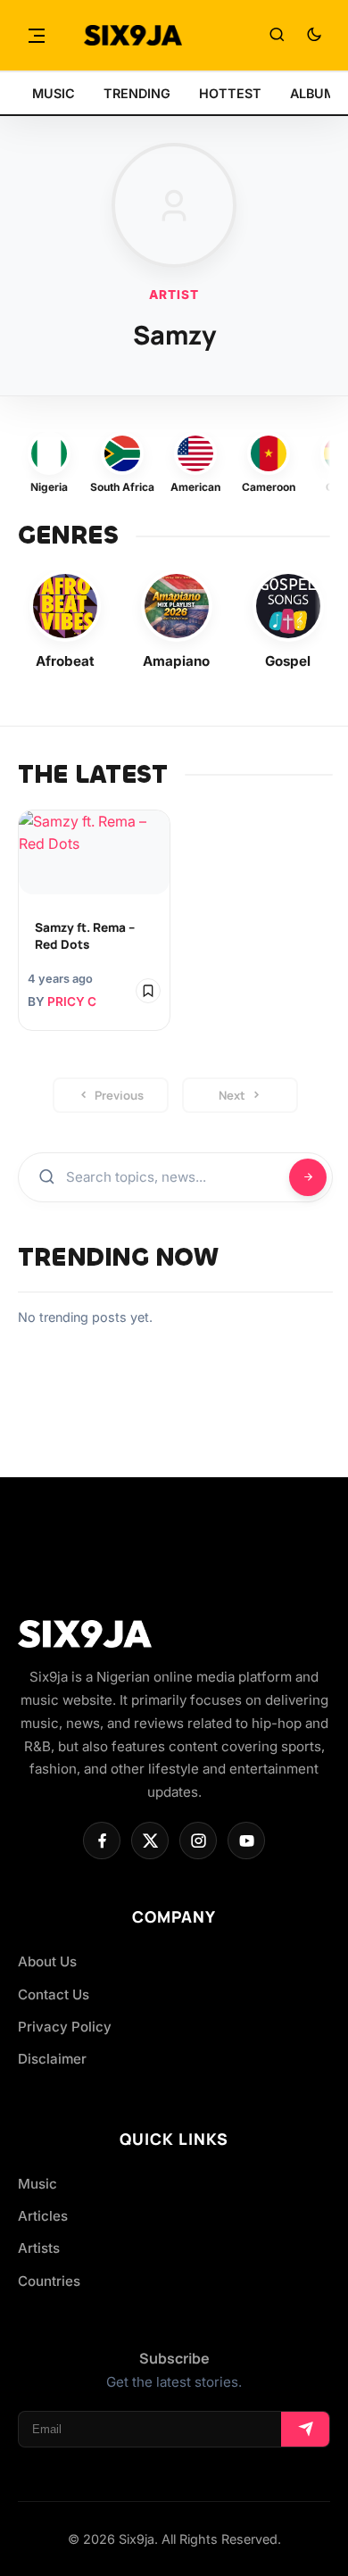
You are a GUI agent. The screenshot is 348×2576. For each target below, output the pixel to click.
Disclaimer (52, 2059)
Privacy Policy (65, 2027)
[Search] (277, 36)
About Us (47, 1961)
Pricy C (72, 1001)
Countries (49, 2281)
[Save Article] (148, 991)
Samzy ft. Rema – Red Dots (85, 936)
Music (37, 2184)
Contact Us (54, 1994)
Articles (43, 2216)
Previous (119, 1095)
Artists (39, 2248)
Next (232, 1095)
